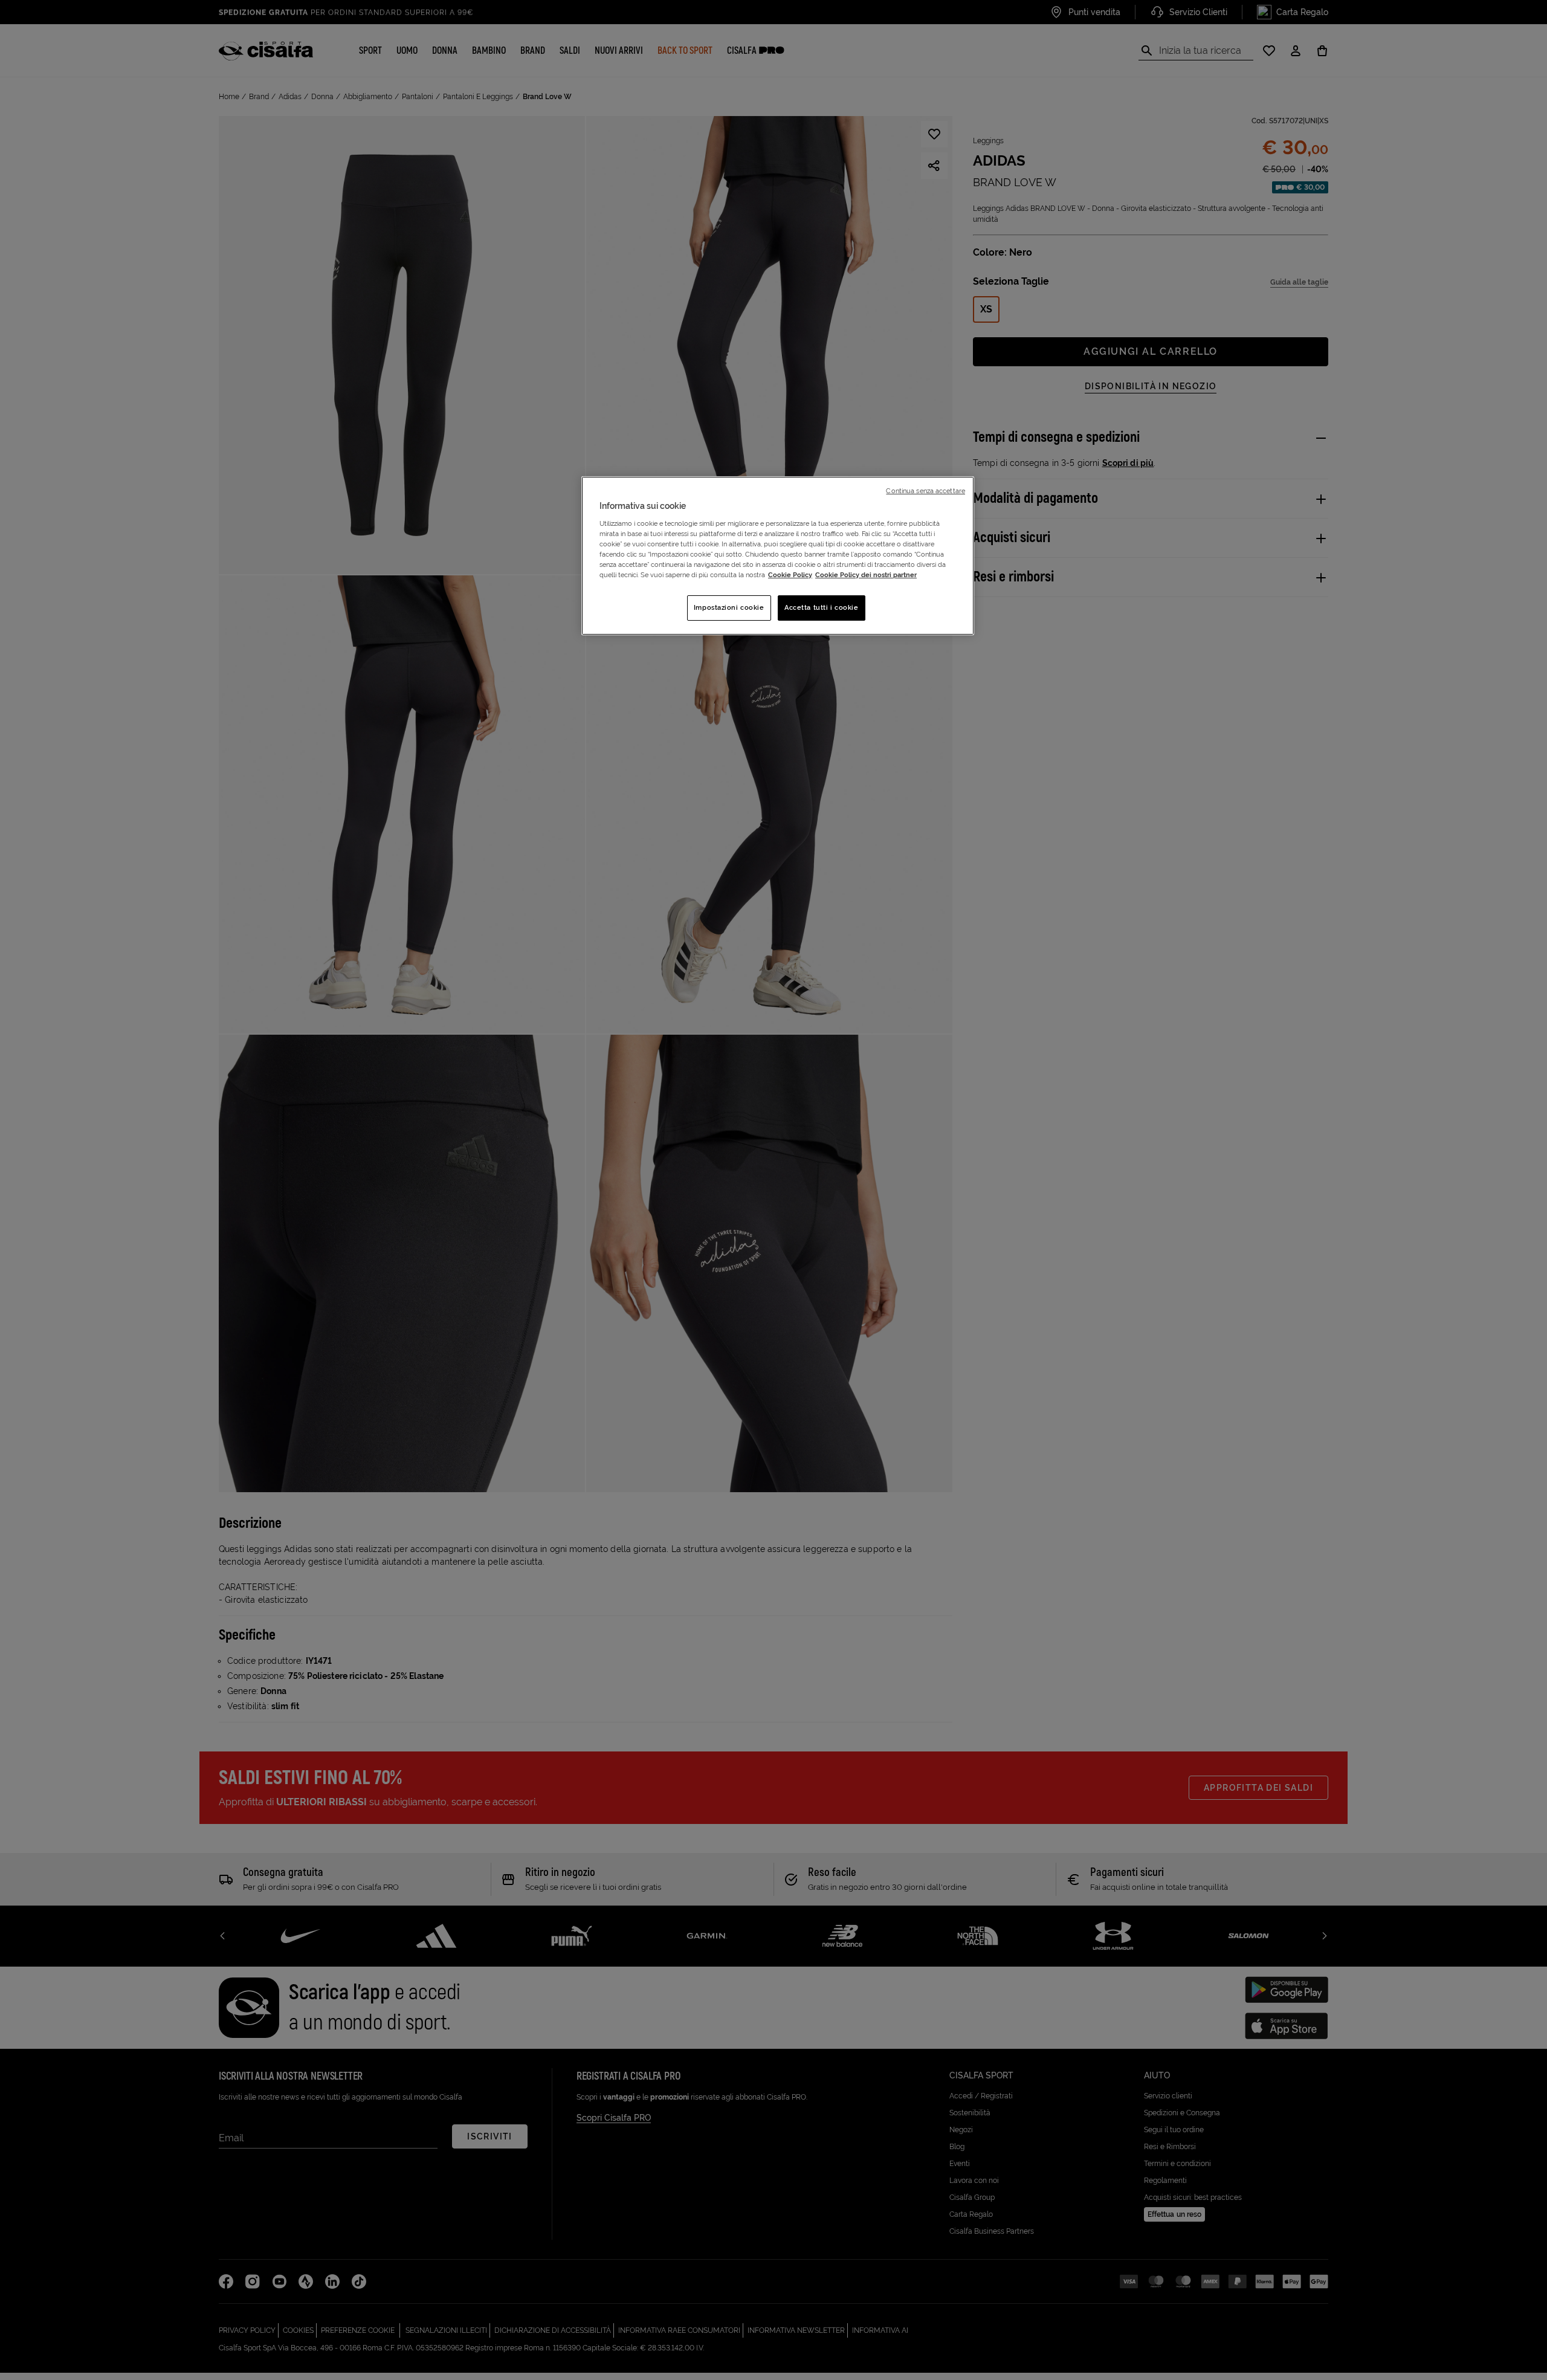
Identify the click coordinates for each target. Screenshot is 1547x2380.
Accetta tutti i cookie (822, 607)
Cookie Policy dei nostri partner (866, 575)
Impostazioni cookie (729, 607)
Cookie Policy (790, 575)
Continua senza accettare (925, 491)
